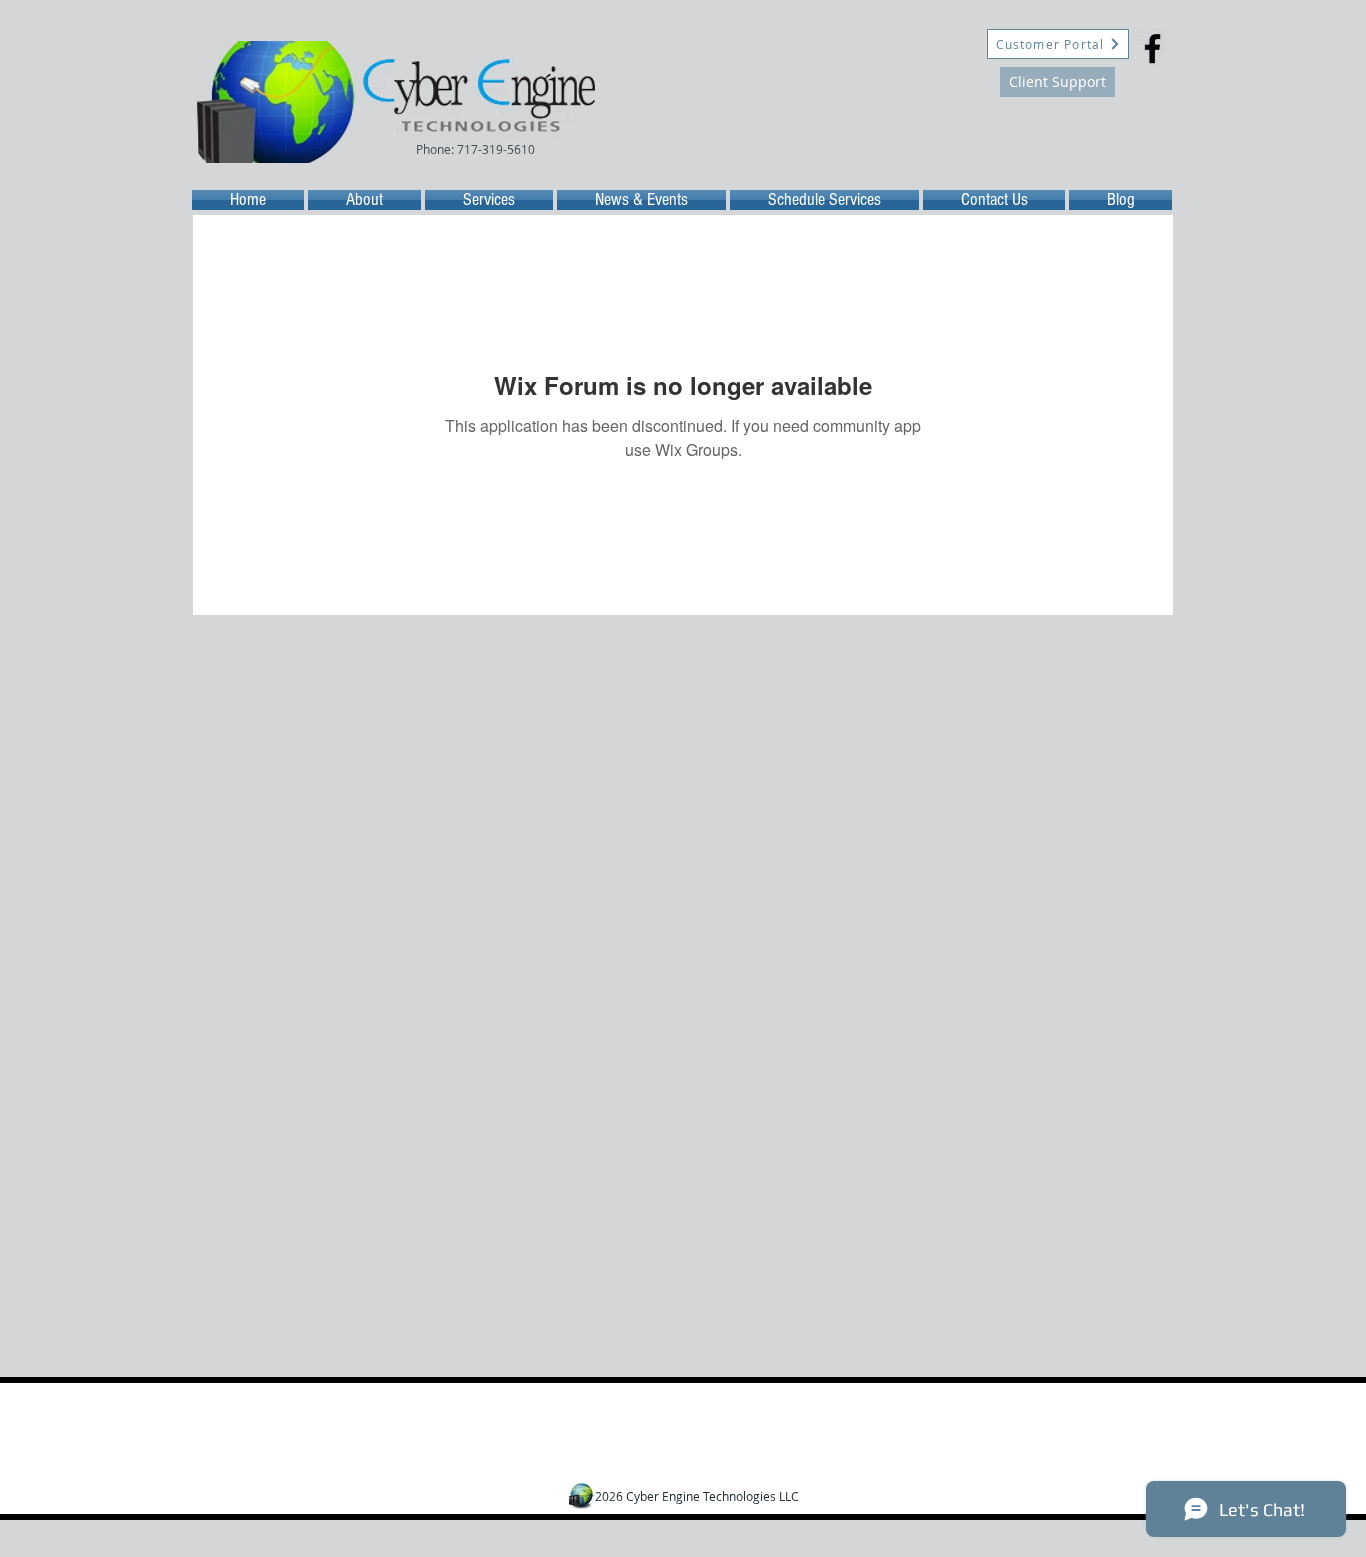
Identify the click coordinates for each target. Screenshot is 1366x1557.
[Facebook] (1152, 48)
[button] (476, 149)
